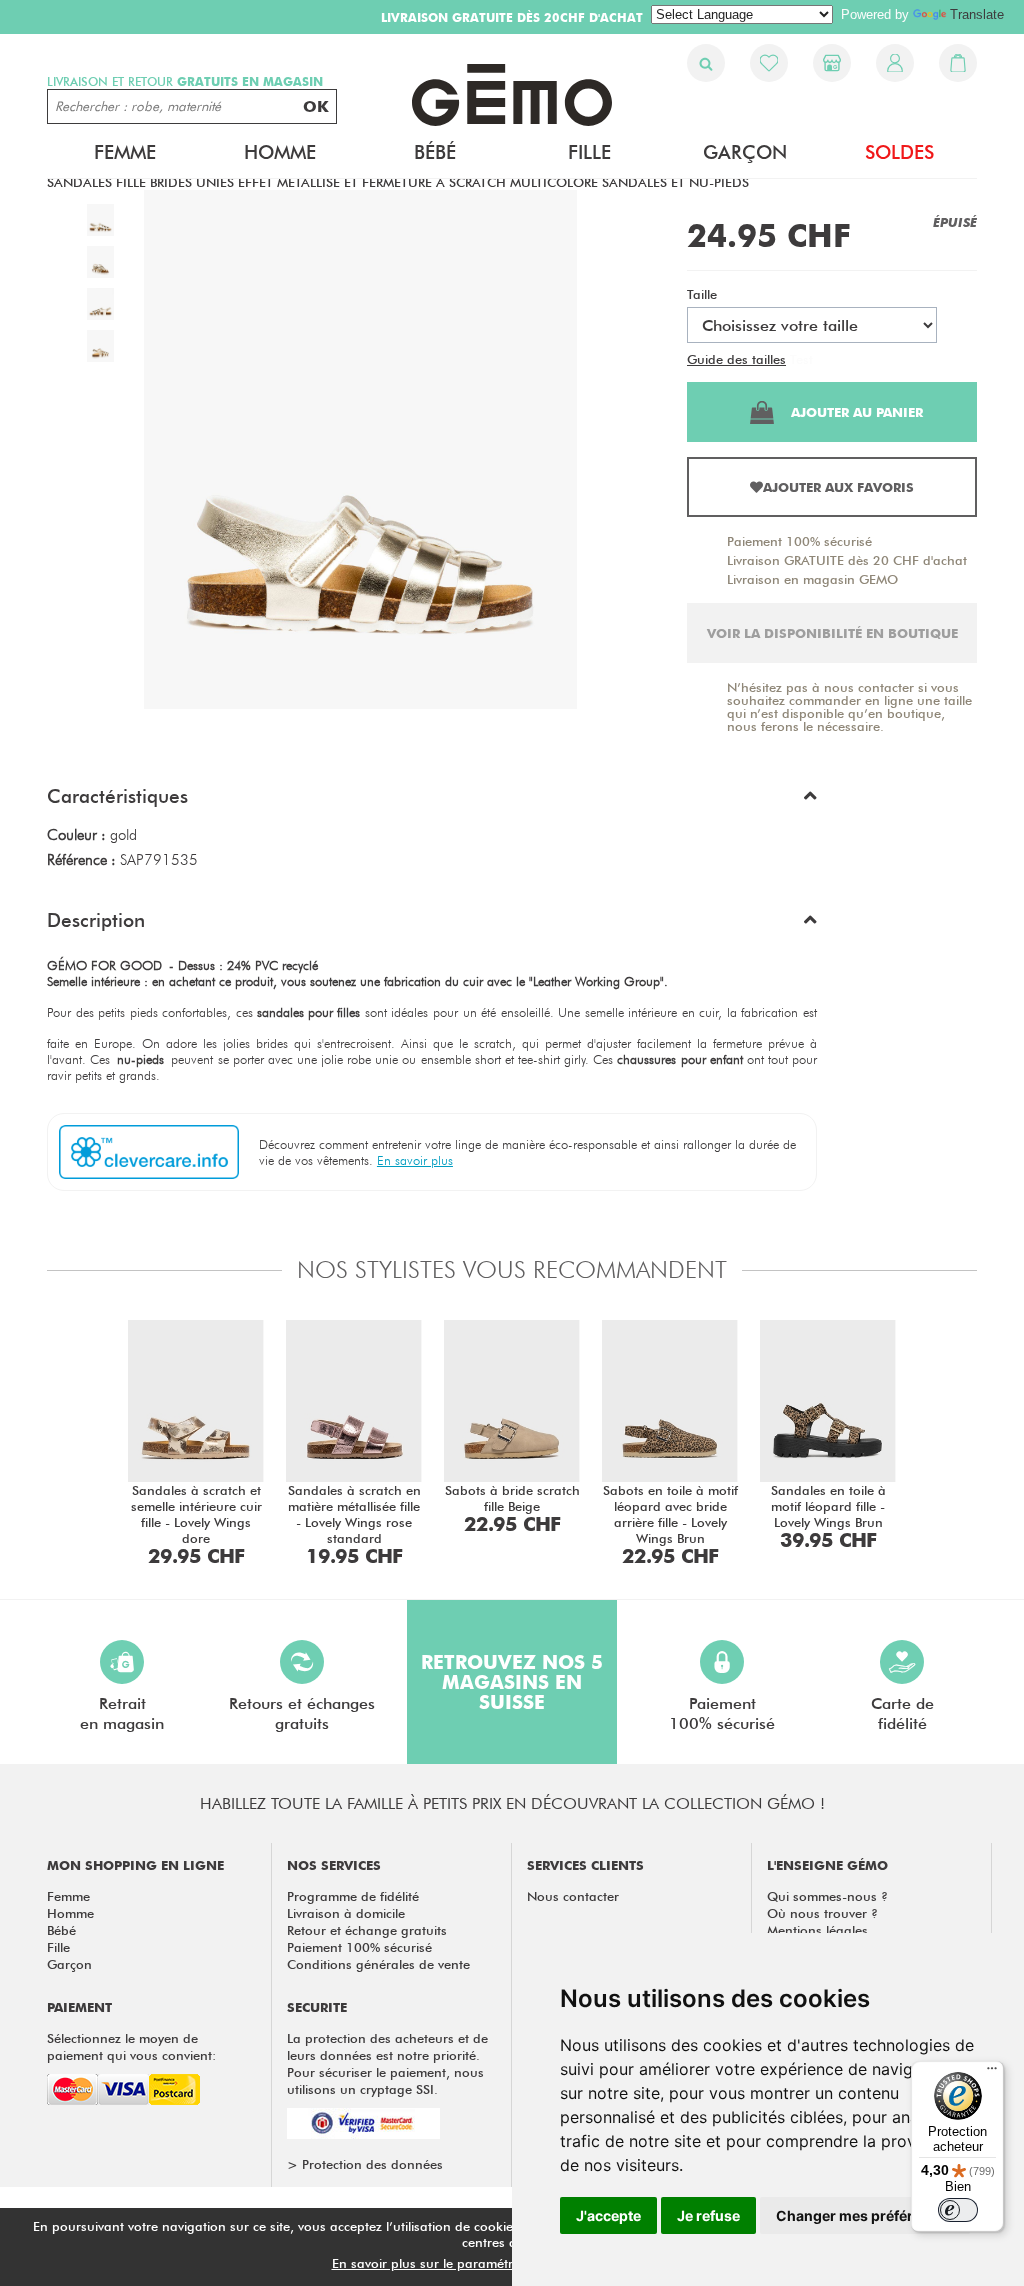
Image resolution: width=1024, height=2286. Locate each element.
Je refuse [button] (708, 2215)
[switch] (958, 2210)
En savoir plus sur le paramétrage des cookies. (473, 2263)
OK (316, 106)
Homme (70, 1913)
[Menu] (992, 2073)
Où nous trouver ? (822, 1913)
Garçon (69, 1964)
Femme (68, 1896)
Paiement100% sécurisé (722, 1713)
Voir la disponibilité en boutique (832, 633)
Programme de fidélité (353, 1896)
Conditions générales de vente (378, 1964)
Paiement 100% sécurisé (799, 541)
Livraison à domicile (346, 1913)
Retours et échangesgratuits (302, 1713)
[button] (432, 801)
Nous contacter (573, 1896)
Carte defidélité (902, 1713)
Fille (58, 1947)
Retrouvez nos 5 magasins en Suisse (512, 1682)
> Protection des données (365, 2164)
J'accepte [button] (608, 2215)
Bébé (61, 1930)
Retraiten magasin (122, 1713)
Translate (977, 14)
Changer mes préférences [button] (865, 2215)
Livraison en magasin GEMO (812, 579)
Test (801, 359)
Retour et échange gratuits (367, 1930)
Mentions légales (817, 1930)
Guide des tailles (736, 359)
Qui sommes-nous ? (827, 1896)
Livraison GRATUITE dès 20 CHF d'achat (847, 560)
